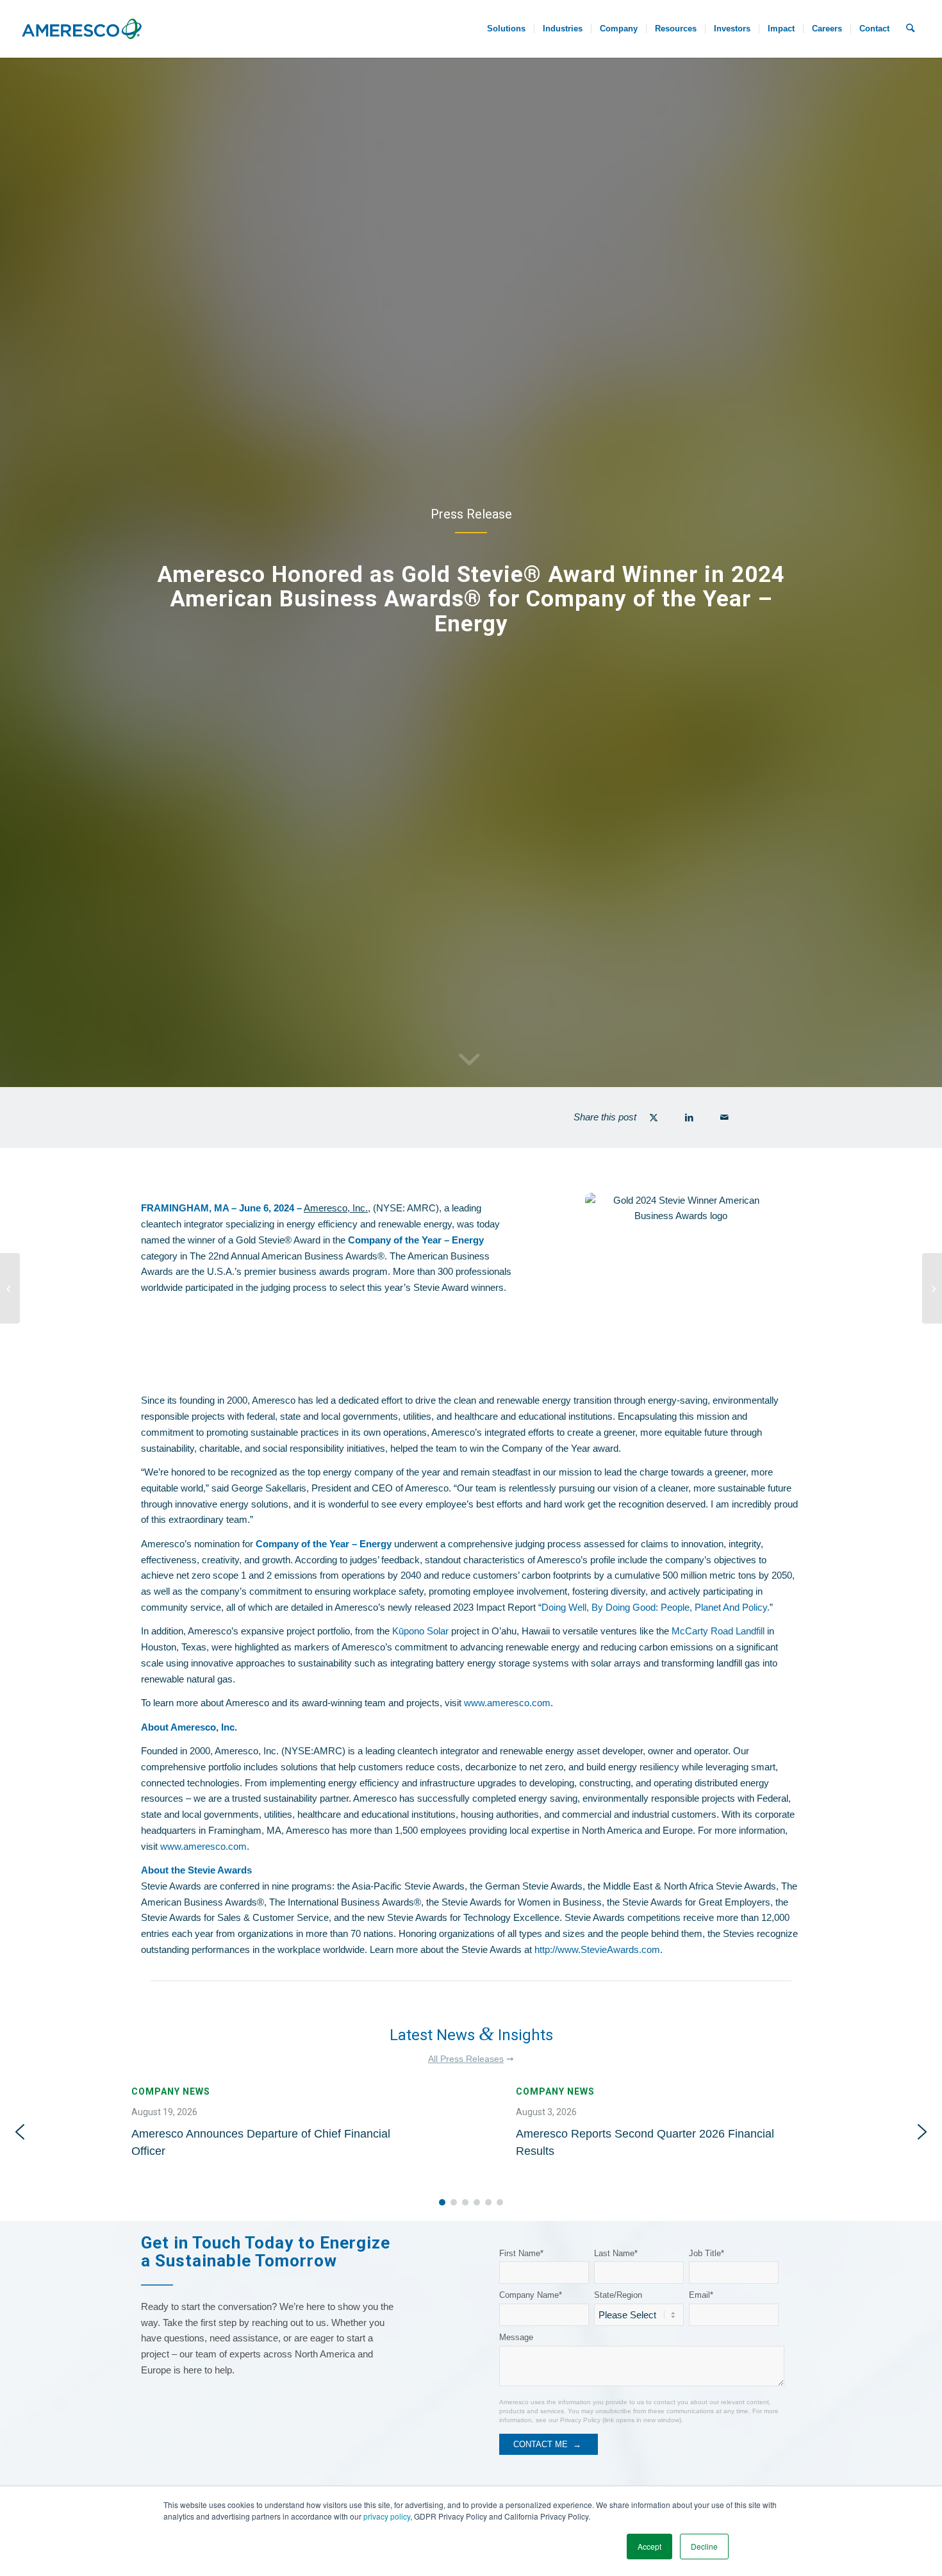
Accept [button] (649, 2546)
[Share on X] (654, 1118)
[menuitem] (506, 29)
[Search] (910, 29)
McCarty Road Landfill (718, 1631)
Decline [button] (704, 2546)
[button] (279, 2132)
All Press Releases (466, 2059)
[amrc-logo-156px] (81, 29)
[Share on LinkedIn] (689, 1118)
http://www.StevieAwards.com (597, 1949)
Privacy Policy (580, 2420)
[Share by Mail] (724, 1118)
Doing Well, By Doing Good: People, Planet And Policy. (656, 1607)
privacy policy (387, 2516)
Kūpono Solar (420, 1631)
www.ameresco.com (507, 1703)
